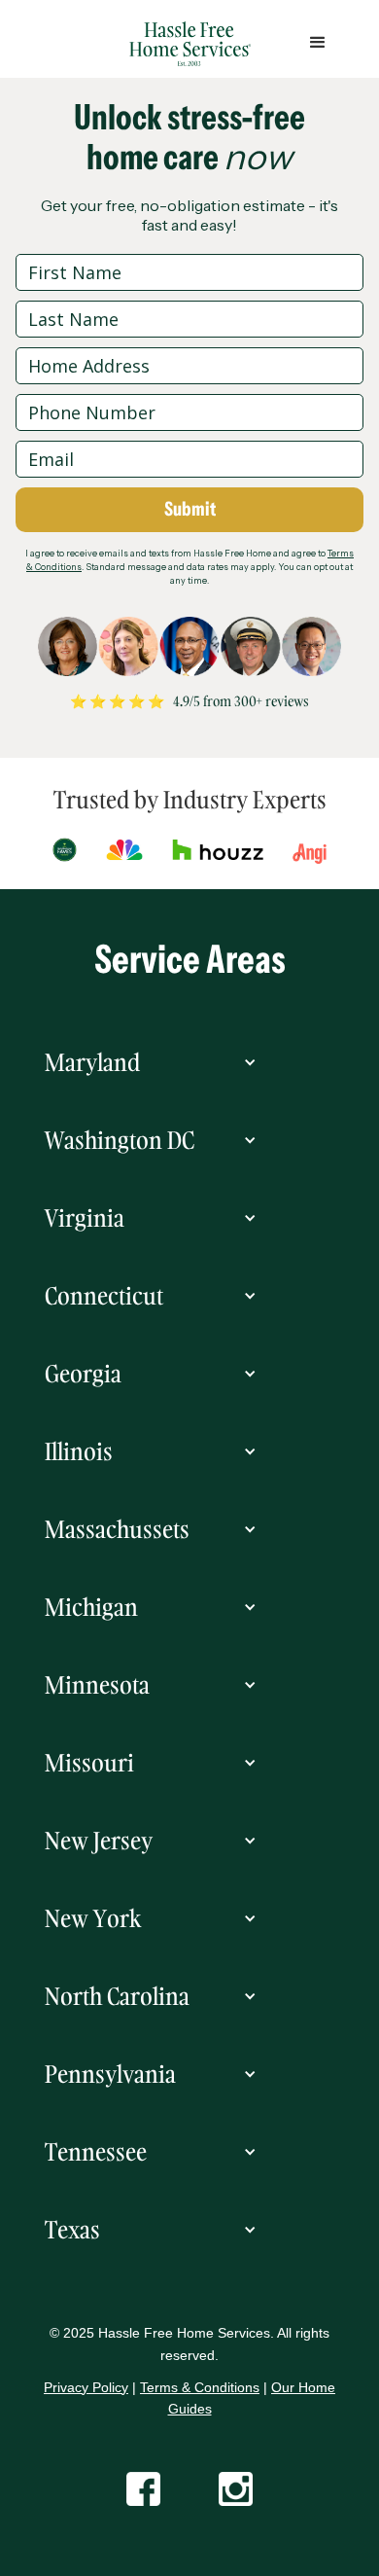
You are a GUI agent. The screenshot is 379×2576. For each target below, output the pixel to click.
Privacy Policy (86, 2387)
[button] (189, 1062)
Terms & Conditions (200, 2387)
